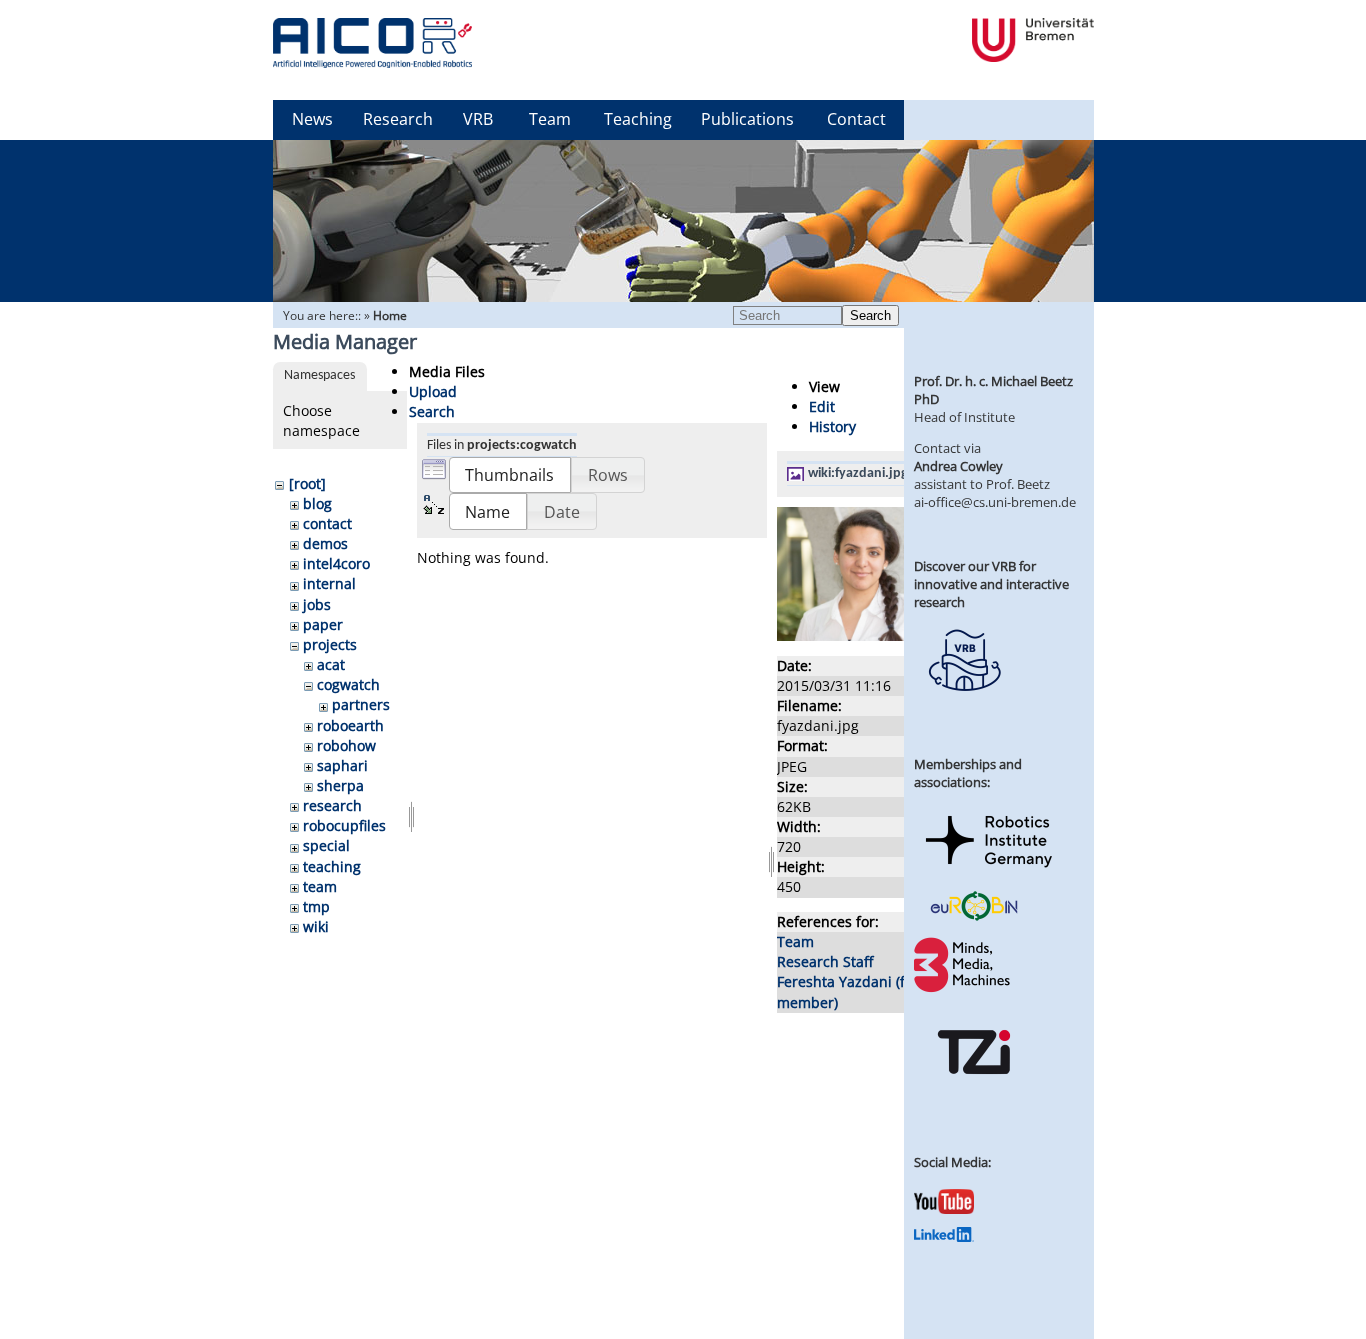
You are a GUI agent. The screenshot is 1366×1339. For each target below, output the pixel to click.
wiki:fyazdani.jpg (858, 473)
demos (325, 543)
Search (870, 315)
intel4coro (336, 563)
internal (329, 583)
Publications (747, 119)
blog (317, 503)
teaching (332, 866)
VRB (478, 119)
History (832, 426)
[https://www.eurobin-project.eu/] (974, 918)
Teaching (638, 119)
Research (398, 119)
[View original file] (885, 635)
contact (327, 523)
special (326, 845)
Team (550, 119)
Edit (822, 406)
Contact (856, 119)
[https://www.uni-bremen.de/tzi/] (974, 1092)
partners (361, 704)
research (332, 805)
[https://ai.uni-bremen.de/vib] (964, 706)
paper (323, 624)
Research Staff (825, 961)
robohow (346, 745)
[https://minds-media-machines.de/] (964, 989)
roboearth (350, 725)
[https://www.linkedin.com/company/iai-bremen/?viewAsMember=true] (944, 1237)
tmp (316, 906)
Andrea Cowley (958, 466)
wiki (316, 926)
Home (390, 315)
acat (331, 664)
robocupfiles (344, 825)
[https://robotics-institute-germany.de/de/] (989, 871)
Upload (433, 391)
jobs (317, 604)
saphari (342, 765)
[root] (307, 483)
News (312, 119)
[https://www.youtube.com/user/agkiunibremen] (944, 1209)
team (320, 886)
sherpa (340, 785)
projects (330, 644)
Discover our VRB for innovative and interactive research (991, 584)
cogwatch (348, 684)
